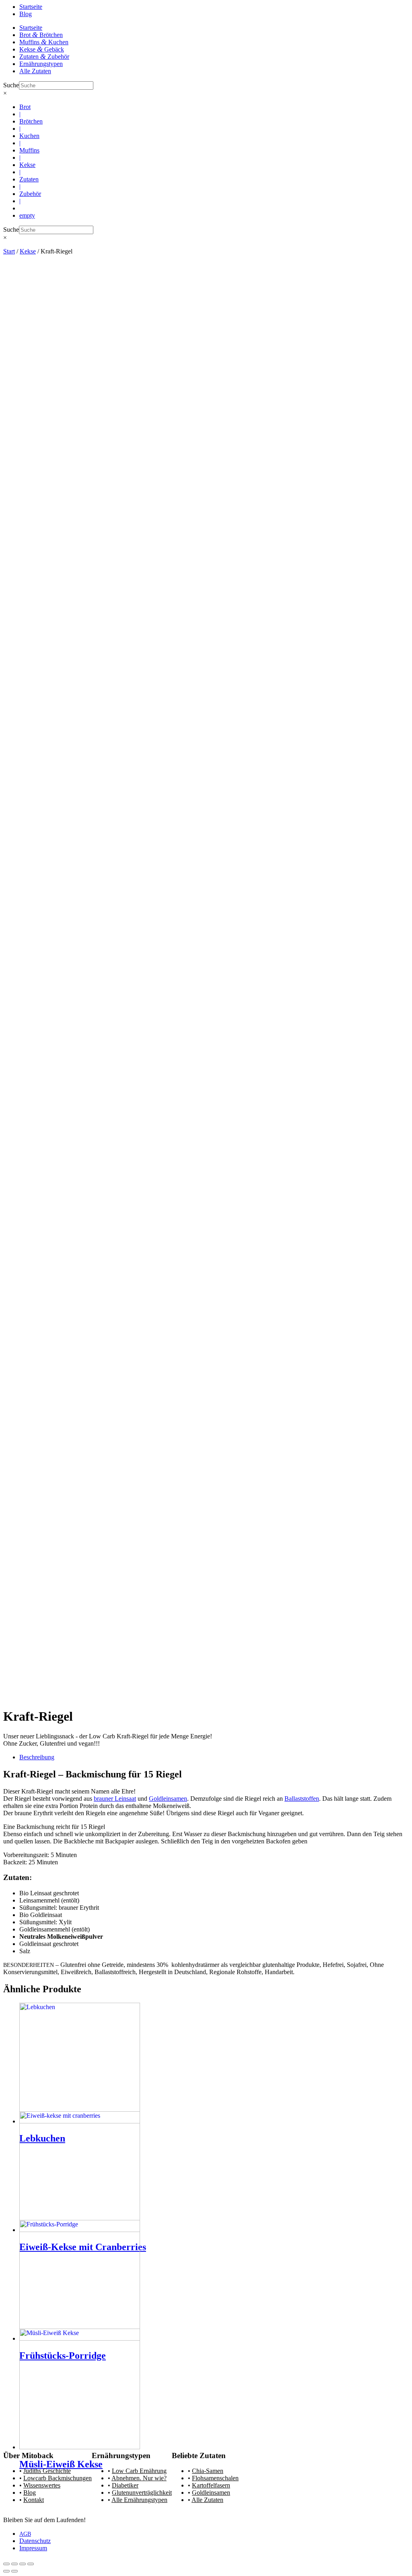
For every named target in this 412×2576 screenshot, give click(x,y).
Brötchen (31, 121)
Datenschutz (35, 2541)
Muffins (29, 150)
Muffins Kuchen (44, 42)
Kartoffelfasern (211, 2485)
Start (9, 251)
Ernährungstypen (41, 64)
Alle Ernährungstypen (139, 2500)
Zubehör (30, 194)
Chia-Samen (208, 2471)
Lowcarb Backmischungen (58, 2478)
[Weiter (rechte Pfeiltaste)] (14, 2571)
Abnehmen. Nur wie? (139, 2478)
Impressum (33, 2548)
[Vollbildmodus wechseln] (14, 2564)
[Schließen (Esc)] (31, 2564)
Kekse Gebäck (42, 49)
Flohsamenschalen (215, 2478)
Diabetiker (125, 2485)
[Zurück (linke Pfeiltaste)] (6, 2571)
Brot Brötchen (41, 35)
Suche (11, 85)
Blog (26, 14)
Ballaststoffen (302, 1799)
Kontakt (34, 2500)
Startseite (31, 7)
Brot (25, 107)
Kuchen (29, 136)
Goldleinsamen (168, 1799)
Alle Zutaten (35, 71)
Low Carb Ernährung (139, 2471)
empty (27, 215)
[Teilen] (23, 2564)
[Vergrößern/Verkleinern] (6, 2564)
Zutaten (29, 179)
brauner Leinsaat (115, 1799)
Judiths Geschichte (47, 2471)
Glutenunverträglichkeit (142, 2493)
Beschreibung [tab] (37, 1757)
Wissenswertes (42, 2485)
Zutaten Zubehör (44, 57)
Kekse (27, 165)
